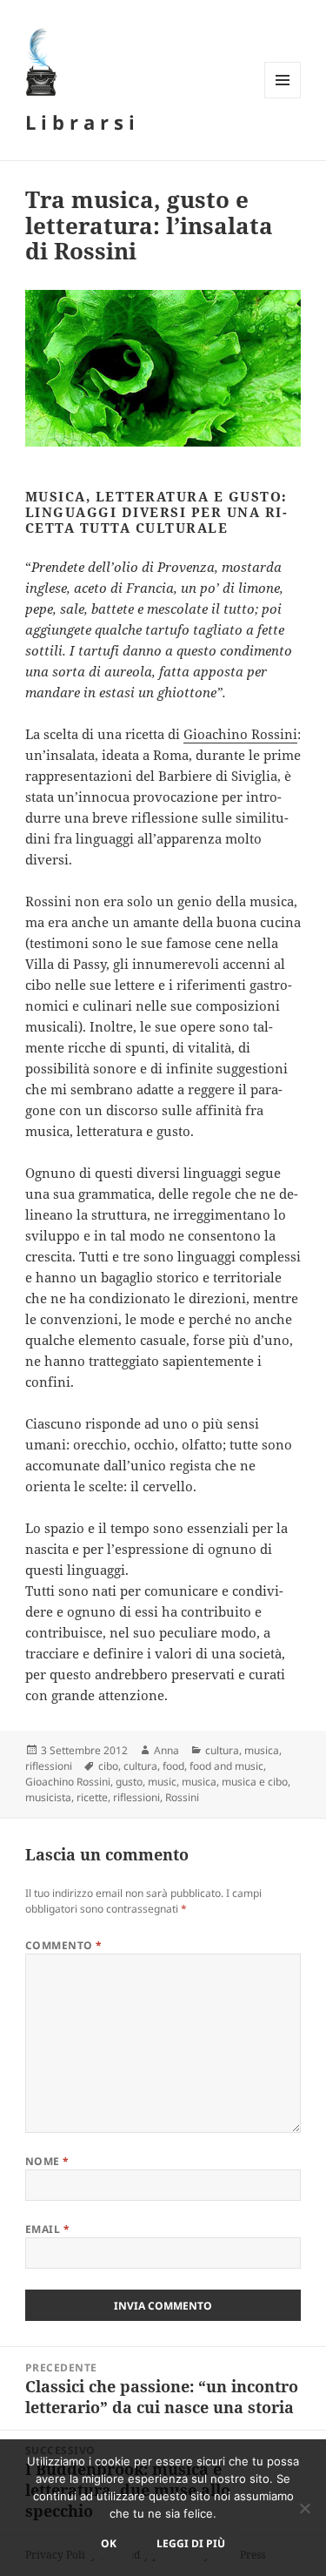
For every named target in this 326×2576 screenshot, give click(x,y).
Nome (47, 2161)
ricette (92, 1797)
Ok (109, 2543)
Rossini (182, 1797)
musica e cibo (255, 1782)
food (173, 1766)
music (162, 1782)
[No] (304, 2508)
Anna (166, 1750)
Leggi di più (191, 2543)
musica (262, 1750)
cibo (108, 1766)
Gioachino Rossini (240, 734)
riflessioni (49, 1766)
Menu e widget (283, 98)
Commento (64, 1945)
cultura (222, 1750)
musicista (48, 1797)
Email (47, 2229)
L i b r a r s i (80, 122)
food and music (226, 1766)
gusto (129, 1782)
